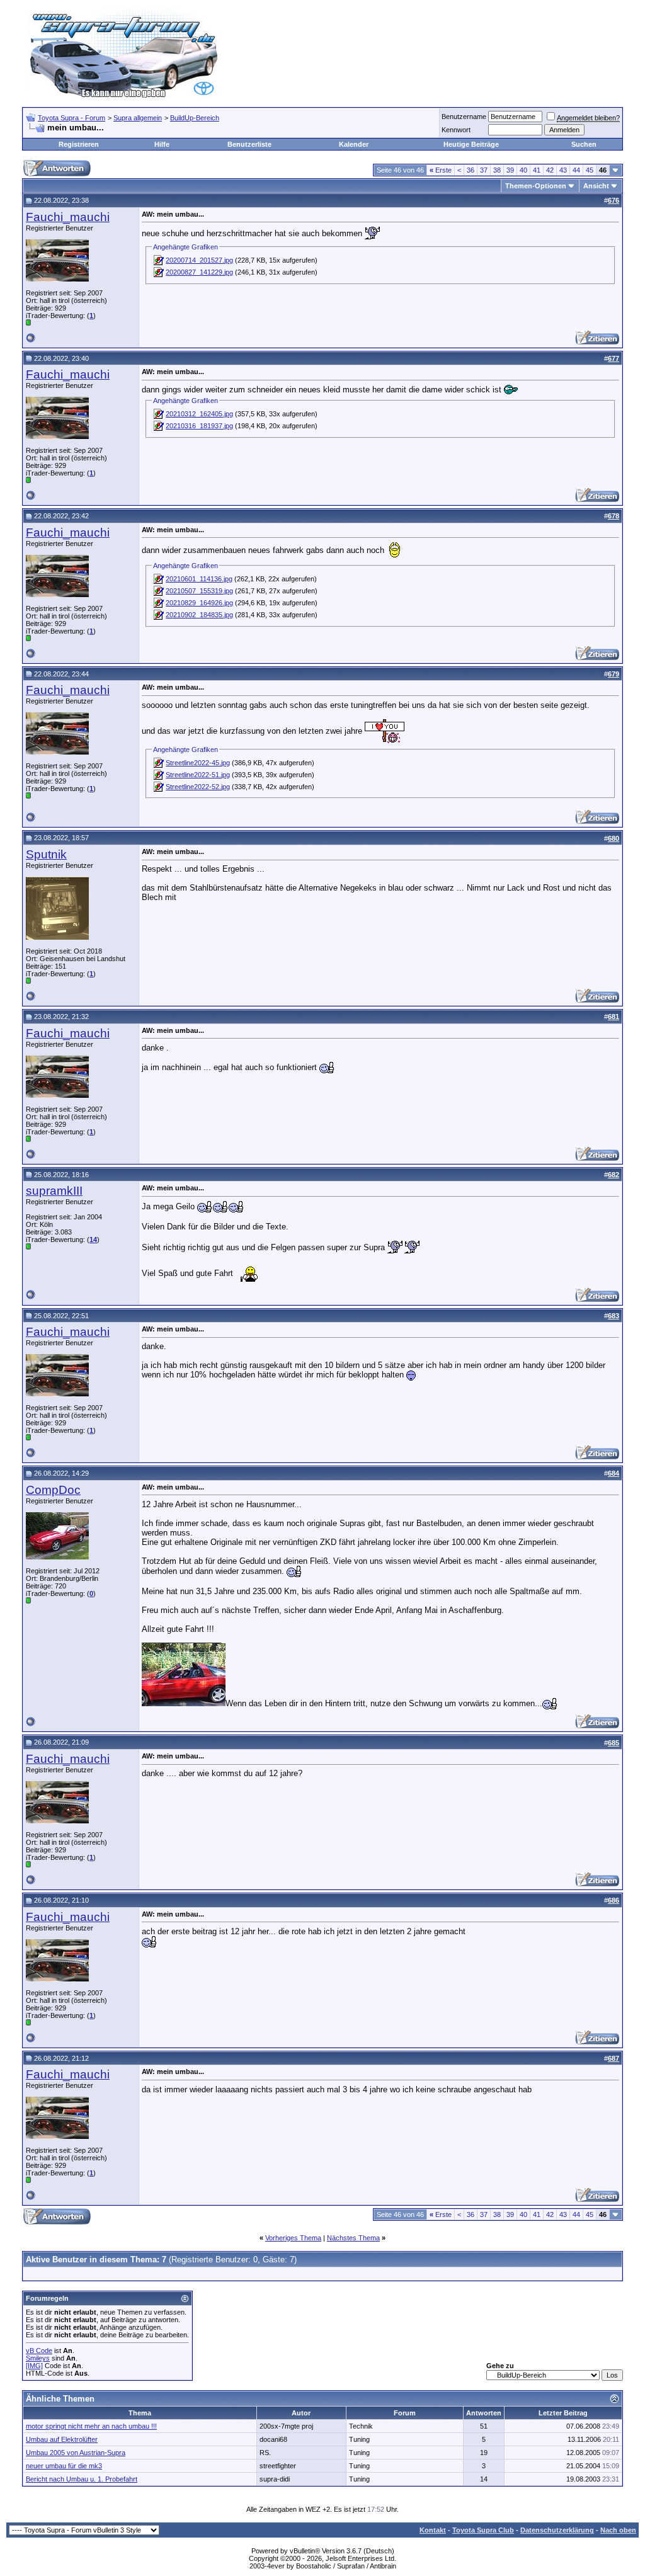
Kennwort (456, 130)
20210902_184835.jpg (199, 615)
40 (523, 170)
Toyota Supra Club (483, 2530)
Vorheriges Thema (293, 2238)
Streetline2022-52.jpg (198, 787)
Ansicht (596, 186)
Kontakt (433, 2530)
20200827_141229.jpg (199, 272)
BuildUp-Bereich (195, 118)
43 (563, 170)
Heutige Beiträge (471, 144)
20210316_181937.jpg (199, 426)
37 (484, 170)
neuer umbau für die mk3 (64, 2466)
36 (471, 170)
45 (590, 170)
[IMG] (34, 2366)
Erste (441, 170)
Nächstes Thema (353, 2238)
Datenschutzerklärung (557, 2530)
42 (550, 170)
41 (537, 170)
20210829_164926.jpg (199, 603)
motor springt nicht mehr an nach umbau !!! (91, 2426)
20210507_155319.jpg (199, 591)
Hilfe (162, 144)
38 (497, 170)
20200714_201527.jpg (199, 260)
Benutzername (464, 117)
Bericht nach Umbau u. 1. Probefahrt (82, 2479)
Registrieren (79, 144)
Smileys (38, 2358)
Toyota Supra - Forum (71, 118)
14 (93, 1240)
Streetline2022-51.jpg (198, 775)
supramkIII (54, 1191)
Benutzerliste (249, 144)
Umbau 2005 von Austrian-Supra (76, 2453)
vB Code (39, 2351)
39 (510, 170)
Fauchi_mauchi (68, 217)
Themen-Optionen (536, 186)
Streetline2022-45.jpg (198, 763)
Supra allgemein (138, 118)
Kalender (354, 144)
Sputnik (46, 854)
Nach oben (618, 2530)
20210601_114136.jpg (199, 579)
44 (576, 170)
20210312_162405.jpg (199, 414)
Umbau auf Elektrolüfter (62, 2439)
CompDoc (53, 1490)
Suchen (584, 144)
